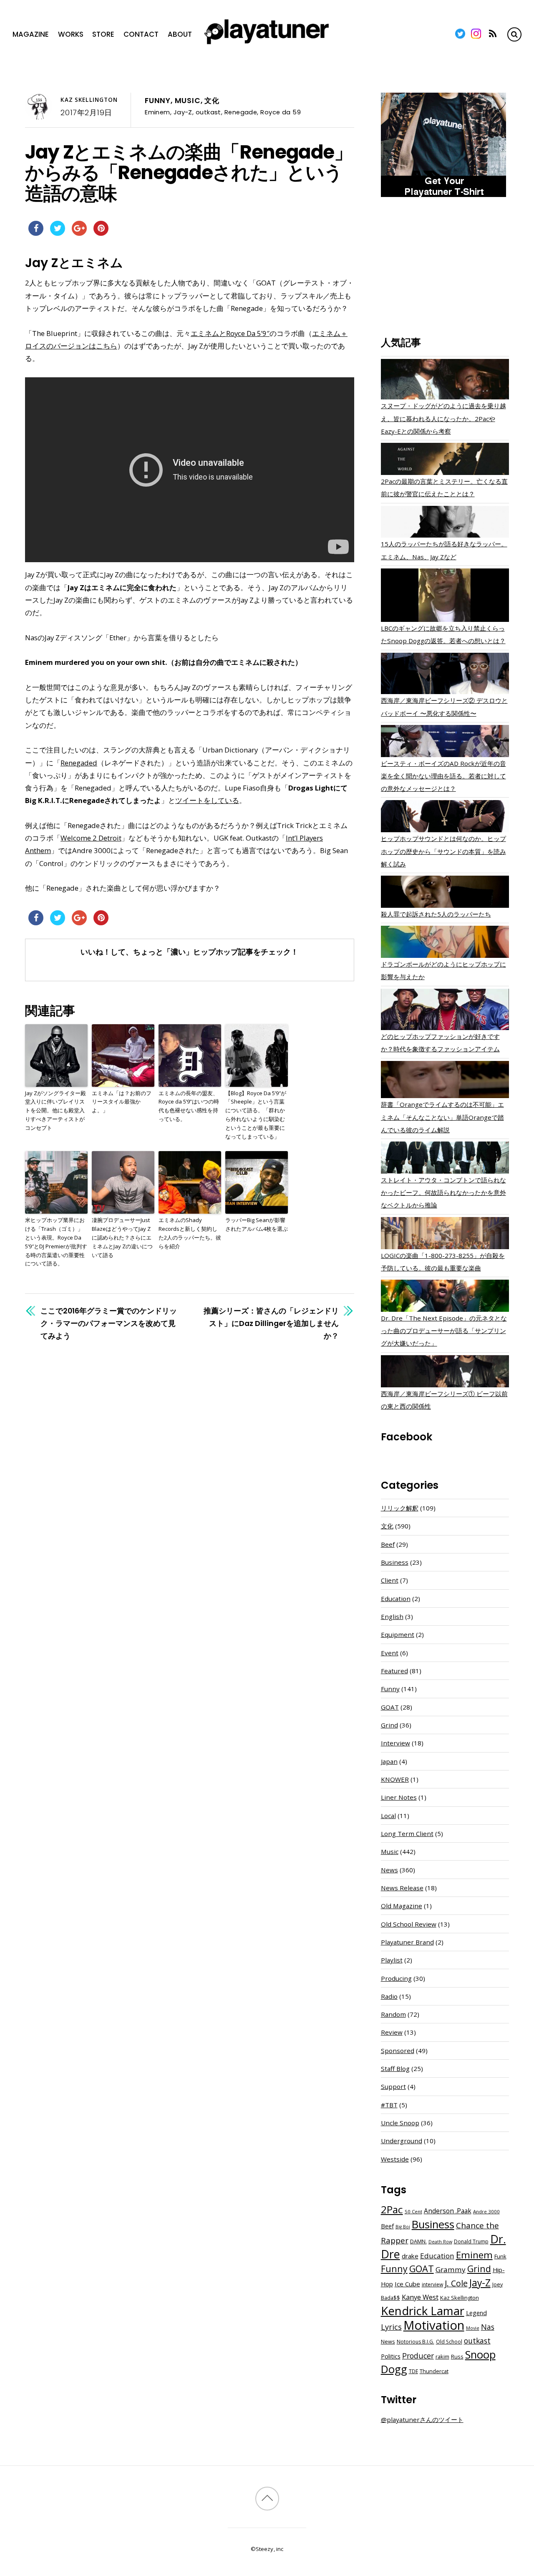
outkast (208, 112)
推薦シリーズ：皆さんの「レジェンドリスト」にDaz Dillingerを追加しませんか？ (271, 1323)
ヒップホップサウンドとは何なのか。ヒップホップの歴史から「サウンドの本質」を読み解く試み (443, 851)
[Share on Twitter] (58, 233)
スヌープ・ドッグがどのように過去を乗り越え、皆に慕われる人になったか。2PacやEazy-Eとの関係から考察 (443, 418)
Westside (395, 2159)
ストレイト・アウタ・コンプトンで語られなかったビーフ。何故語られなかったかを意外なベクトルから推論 (443, 1192)
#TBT (389, 2105)
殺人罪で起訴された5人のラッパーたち (436, 914)
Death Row (440, 2242)
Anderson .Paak (448, 2211)
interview (432, 2284)
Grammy (451, 2269)
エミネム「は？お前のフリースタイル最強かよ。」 (122, 1102)
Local (388, 1816)
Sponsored (398, 2051)
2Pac (392, 2209)
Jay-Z (183, 112)
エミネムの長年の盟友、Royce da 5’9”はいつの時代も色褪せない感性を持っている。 (189, 1106)
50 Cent (413, 2211)
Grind (389, 1725)
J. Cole (456, 2283)
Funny (158, 101)
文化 (212, 101)
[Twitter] (460, 34)
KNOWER (395, 1779)
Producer (418, 2356)
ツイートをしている (207, 800)
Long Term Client (407, 1834)
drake (410, 2256)
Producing (396, 1978)
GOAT (390, 1707)
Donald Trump (471, 2241)
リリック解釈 (400, 1508)
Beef (388, 1544)
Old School (449, 2342)
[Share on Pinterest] (101, 233)
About (180, 34)
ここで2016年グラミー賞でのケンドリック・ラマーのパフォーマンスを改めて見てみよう (109, 1323)
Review (392, 2032)
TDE (413, 2371)
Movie (473, 2328)
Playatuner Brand (407, 1942)
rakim (442, 2357)
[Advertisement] (445, 268)
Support (393, 2086)
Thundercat (434, 2371)
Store (103, 34)
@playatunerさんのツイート (422, 2419)
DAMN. (418, 2241)
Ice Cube (407, 2284)
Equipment (398, 1634)
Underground (402, 2141)
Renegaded (79, 763)
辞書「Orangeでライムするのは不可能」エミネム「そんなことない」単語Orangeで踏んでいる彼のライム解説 (442, 1117)
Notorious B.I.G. (416, 2342)
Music (188, 101)
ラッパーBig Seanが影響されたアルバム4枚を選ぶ (257, 1224)
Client (390, 1580)
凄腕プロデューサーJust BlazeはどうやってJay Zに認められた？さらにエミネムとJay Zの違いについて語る (122, 1237)
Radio (389, 1996)
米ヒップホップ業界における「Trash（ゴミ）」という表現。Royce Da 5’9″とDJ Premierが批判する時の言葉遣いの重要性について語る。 (56, 1242)
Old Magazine (402, 1906)
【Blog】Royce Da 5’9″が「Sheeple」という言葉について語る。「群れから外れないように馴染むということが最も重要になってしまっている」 (256, 1115)
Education (396, 1599)
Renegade (241, 112)
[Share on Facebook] (36, 233)
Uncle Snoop (400, 2123)
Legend (476, 2313)
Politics (391, 2356)
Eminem (157, 112)
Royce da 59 (281, 112)
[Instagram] (476, 34)
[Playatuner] (267, 45)
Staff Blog (395, 2068)
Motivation (434, 2325)
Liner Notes (399, 1797)
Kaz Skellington (89, 100)
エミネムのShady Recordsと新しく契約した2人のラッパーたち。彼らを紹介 (190, 1233)
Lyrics (391, 2327)
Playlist (392, 1960)
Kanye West (420, 2297)
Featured (394, 1671)
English (392, 1616)
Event (390, 1653)
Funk (500, 2256)
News (389, 1870)
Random (393, 2014)
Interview (395, 1743)
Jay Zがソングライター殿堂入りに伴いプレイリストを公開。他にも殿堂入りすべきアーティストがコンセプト (55, 1110)
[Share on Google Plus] (79, 233)
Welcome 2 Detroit (91, 838)
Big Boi (403, 2227)
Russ (457, 2357)
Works (71, 34)
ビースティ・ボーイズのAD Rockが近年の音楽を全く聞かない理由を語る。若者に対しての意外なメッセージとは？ (443, 776)
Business (395, 1562)
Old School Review (409, 1924)
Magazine (31, 34)
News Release (402, 1888)
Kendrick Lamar (423, 2311)
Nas (488, 2327)
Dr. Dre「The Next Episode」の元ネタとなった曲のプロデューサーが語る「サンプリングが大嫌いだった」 (444, 1331)
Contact (141, 34)
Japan (389, 1761)
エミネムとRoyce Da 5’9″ (230, 333)
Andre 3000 (486, 2211)
